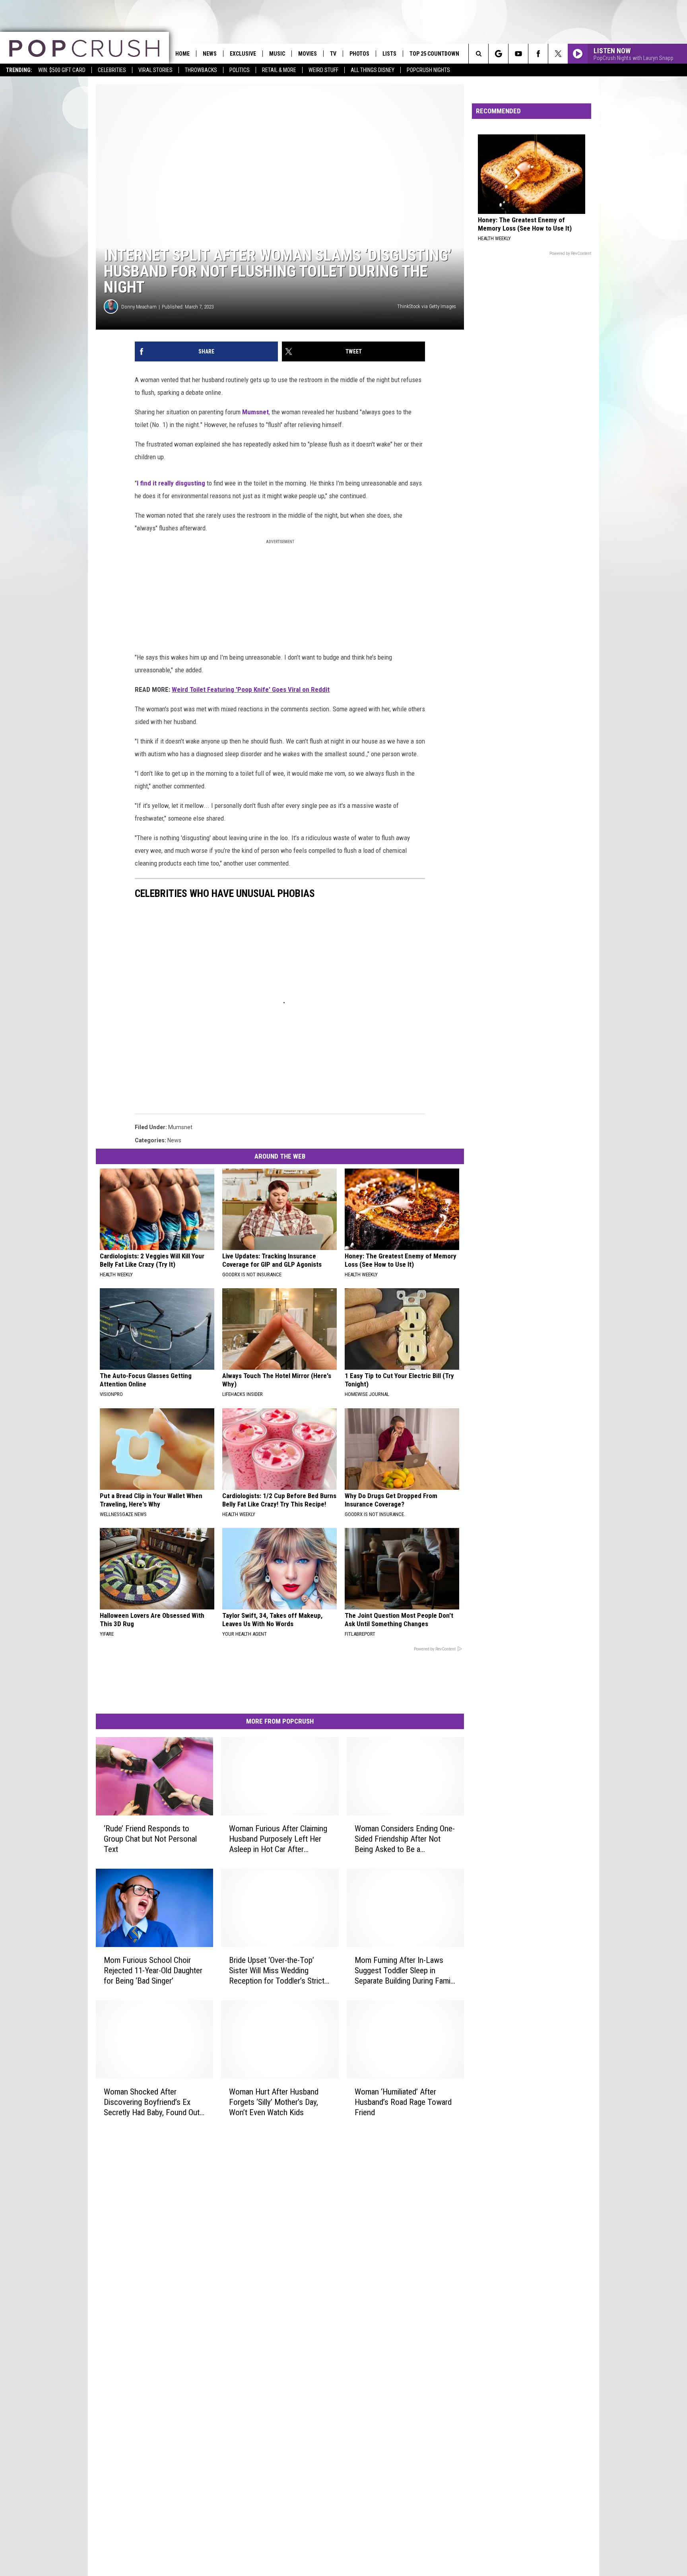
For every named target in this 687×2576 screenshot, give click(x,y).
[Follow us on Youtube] (518, 54)
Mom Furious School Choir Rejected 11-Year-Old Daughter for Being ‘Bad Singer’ (153, 1970)
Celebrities (112, 70)
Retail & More (279, 70)
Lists (389, 54)
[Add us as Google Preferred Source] (498, 54)
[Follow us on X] (558, 54)
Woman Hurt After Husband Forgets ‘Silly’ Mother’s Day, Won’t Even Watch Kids (274, 2102)
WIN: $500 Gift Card (62, 70)
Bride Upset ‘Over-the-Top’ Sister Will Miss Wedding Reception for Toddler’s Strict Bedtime (277, 1971)
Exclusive (243, 54)
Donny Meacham (139, 307)
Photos (359, 54)
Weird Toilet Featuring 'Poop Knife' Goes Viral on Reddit (251, 689)
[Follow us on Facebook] (538, 54)
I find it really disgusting (171, 483)
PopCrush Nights (428, 70)
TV (333, 54)
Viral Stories (155, 70)
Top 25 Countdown (434, 54)
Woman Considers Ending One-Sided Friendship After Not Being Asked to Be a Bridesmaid (405, 1839)
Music (277, 54)
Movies (308, 54)
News (210, 54)
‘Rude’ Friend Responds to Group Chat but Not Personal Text (150, 1839)
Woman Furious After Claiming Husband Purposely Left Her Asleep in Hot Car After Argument (278, 1839)
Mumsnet (255, 412)
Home (182, 54)
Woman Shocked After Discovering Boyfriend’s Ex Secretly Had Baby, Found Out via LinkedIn (152, 2102)
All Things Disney (373, 70)
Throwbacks (201, 70)
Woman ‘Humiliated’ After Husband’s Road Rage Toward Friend (403, 2102)
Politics (240, 70)
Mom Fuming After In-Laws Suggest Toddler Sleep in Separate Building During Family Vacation (405, 1971)
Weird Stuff (323, 70)
